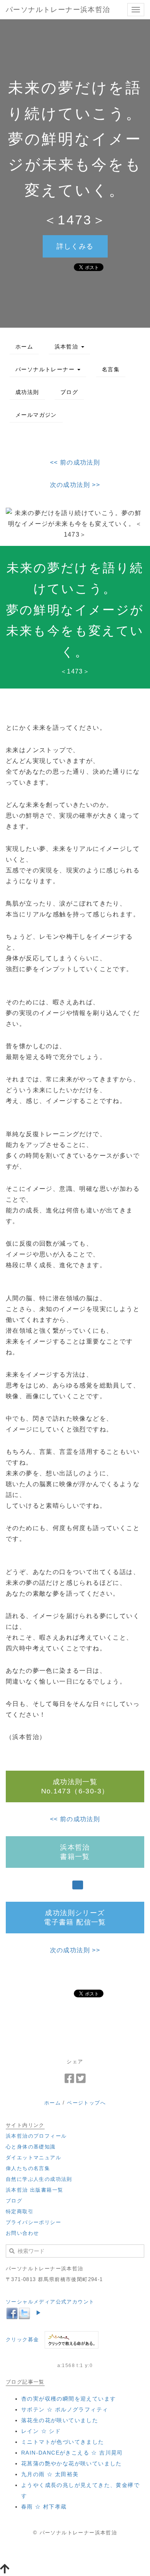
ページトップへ (86, 2103)
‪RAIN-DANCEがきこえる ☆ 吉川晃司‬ (72, 2453)
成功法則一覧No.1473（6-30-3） (75, 1786)
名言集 (111, 369)
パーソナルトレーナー (46, 369)
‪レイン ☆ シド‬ (41, 2431)
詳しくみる (75, 246)
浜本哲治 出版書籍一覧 (34, 2190)
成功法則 (27, 392)
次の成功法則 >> (75, 485)
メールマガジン (36, 415)
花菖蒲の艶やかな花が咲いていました (72, 2463)
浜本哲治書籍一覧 (75, 1852)
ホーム (24, 347)
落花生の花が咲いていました (60, 2420)
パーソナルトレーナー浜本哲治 (58, 10)
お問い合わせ (22, 2233)
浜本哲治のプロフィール (36, 2136)
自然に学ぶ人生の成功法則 (39, 2179)
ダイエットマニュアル (33, 2158)
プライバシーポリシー (33, 2222)
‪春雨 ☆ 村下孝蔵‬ (44, 2507)
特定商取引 (20, 2211)
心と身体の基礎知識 (31, 2147)
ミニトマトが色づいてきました (63, 2442)
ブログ (69, 392)
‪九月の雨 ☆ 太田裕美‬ (50, 2474)
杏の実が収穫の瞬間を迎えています (68, 2399)
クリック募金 (22, 2339)
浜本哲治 (67, 347)
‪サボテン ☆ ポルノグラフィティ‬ (65, 2409)
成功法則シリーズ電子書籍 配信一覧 (75, 1918)
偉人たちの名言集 (28, 2168)
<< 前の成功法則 (75, 462)
